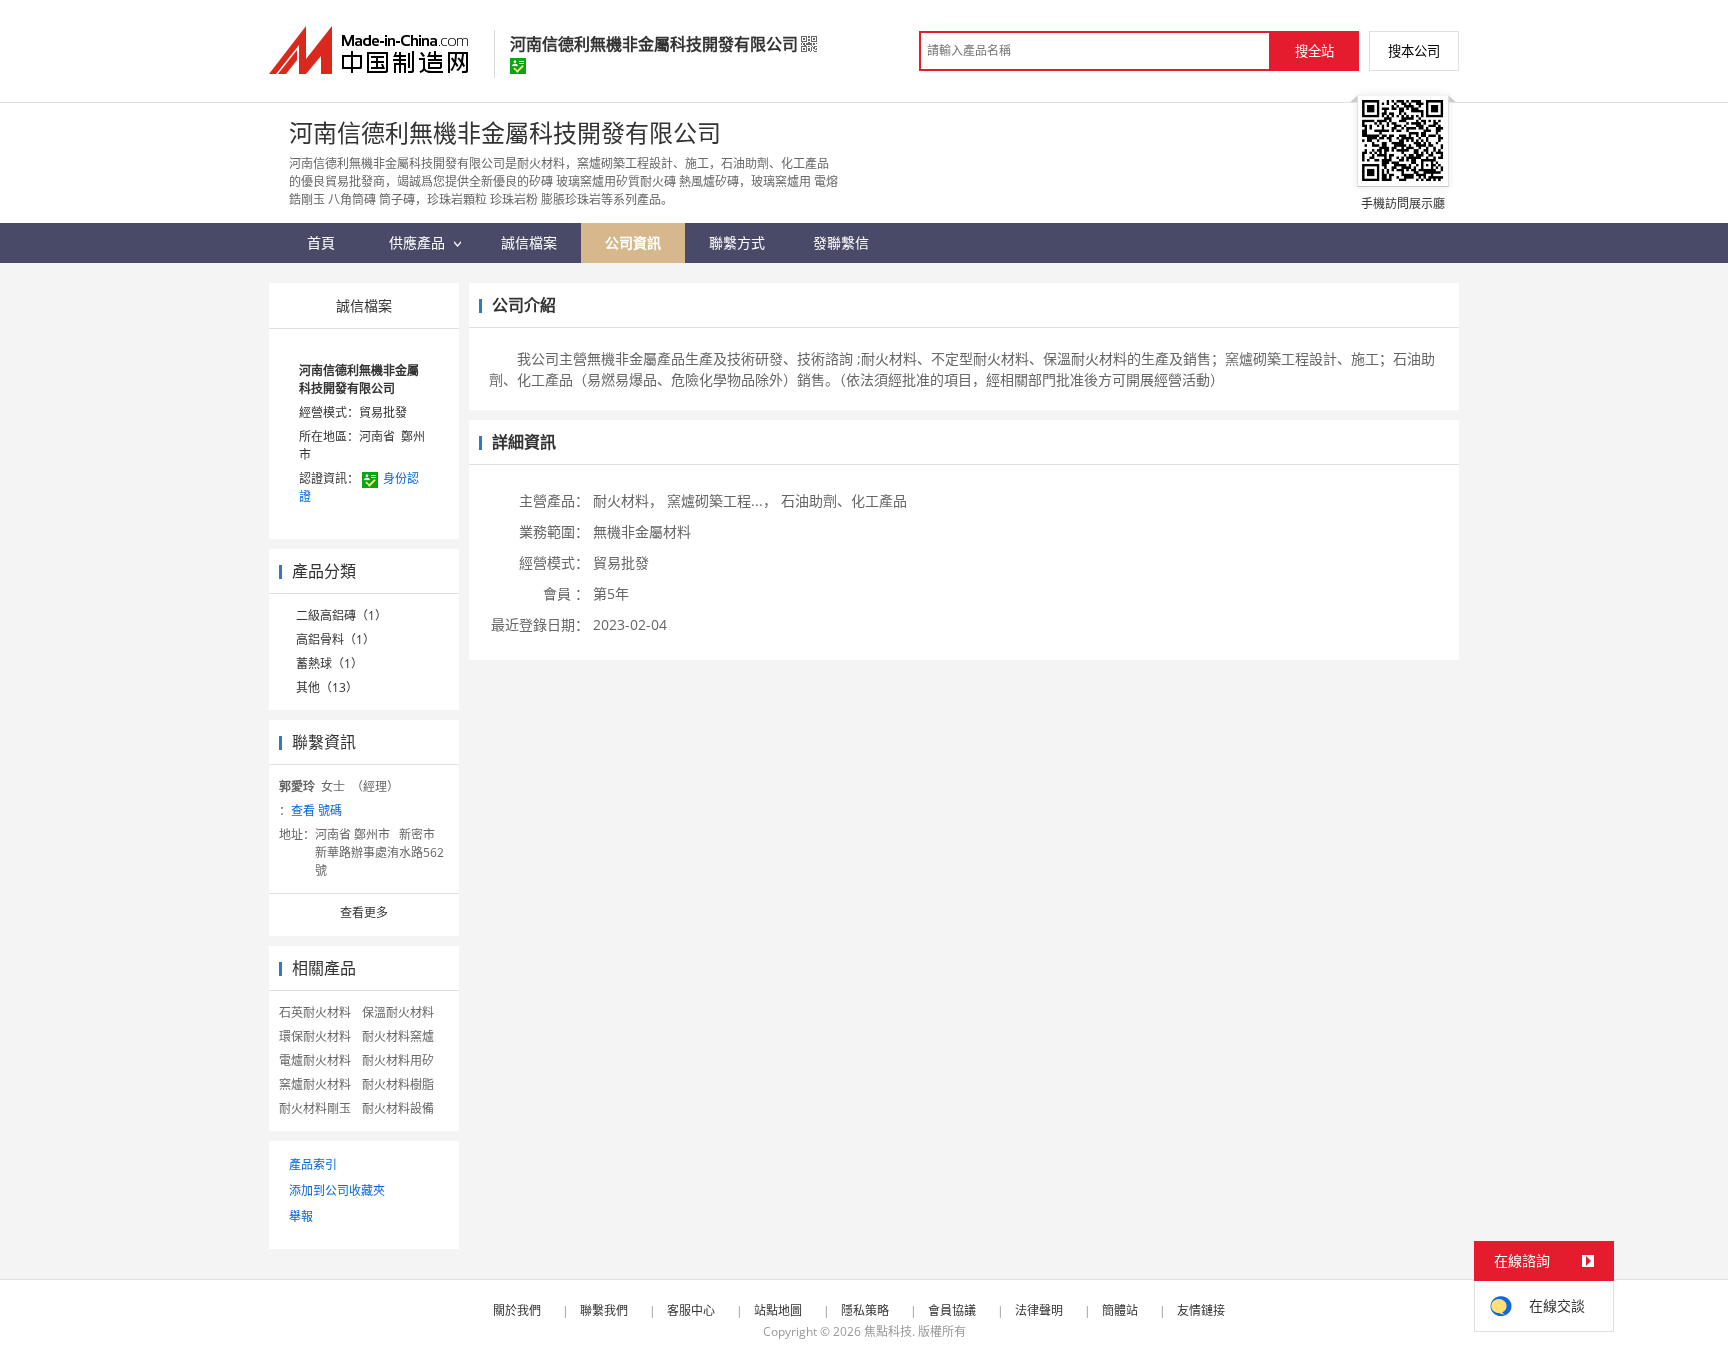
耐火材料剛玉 (315, 1108)
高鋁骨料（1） (335, 639)
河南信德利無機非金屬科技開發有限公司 (359, 379)
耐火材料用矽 (398, 1060)
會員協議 (952, 1310)
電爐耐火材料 (315, 1060)
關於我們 (517, 1310)
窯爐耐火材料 (315, 1084)
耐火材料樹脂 (398, 1084)
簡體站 (1120, 1310)
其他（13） (327, 687)
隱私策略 (865, 1310)
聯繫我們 (604, 1310)
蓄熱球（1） (329, 663)
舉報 (301, 1216)
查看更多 (364, 912)
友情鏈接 (1201, 1310)
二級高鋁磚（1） (341, 615)
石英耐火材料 (315, 1012)
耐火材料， (628, 500)
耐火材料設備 (398, 1108)
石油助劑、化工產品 (844, 500)
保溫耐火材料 (398, 1012)
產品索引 (313, 1164)
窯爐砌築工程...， (722, 500)
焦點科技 (888, 1331)
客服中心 (691, 1310)
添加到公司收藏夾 (337, 1190)
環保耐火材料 (315, 1036)
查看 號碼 (316, 810)
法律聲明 (1039, 1310)
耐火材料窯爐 (398, 1036)
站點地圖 (778, 1310)
